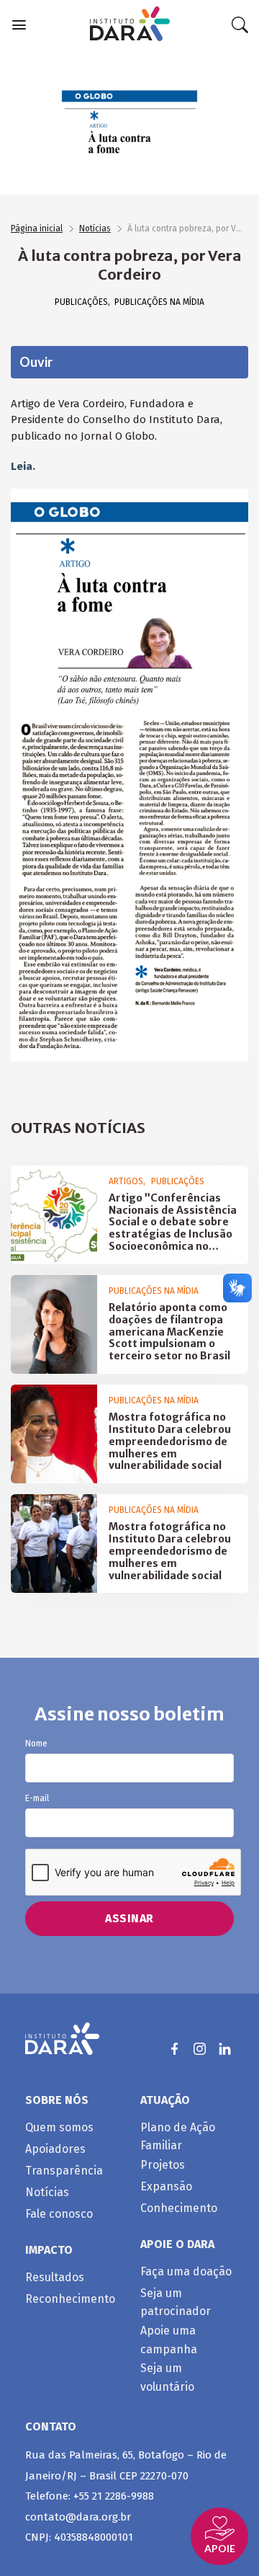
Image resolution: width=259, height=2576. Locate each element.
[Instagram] (200, 2049)
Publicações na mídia (159, 302)
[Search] (240, 25)
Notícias (95, 228)
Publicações (81, 302)
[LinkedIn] (225, 2049)
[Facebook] (174, 2049)
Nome (36, 1744)
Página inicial (37, 228)
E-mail (37, 1799)
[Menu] (19, 25)
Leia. (23, 466)
